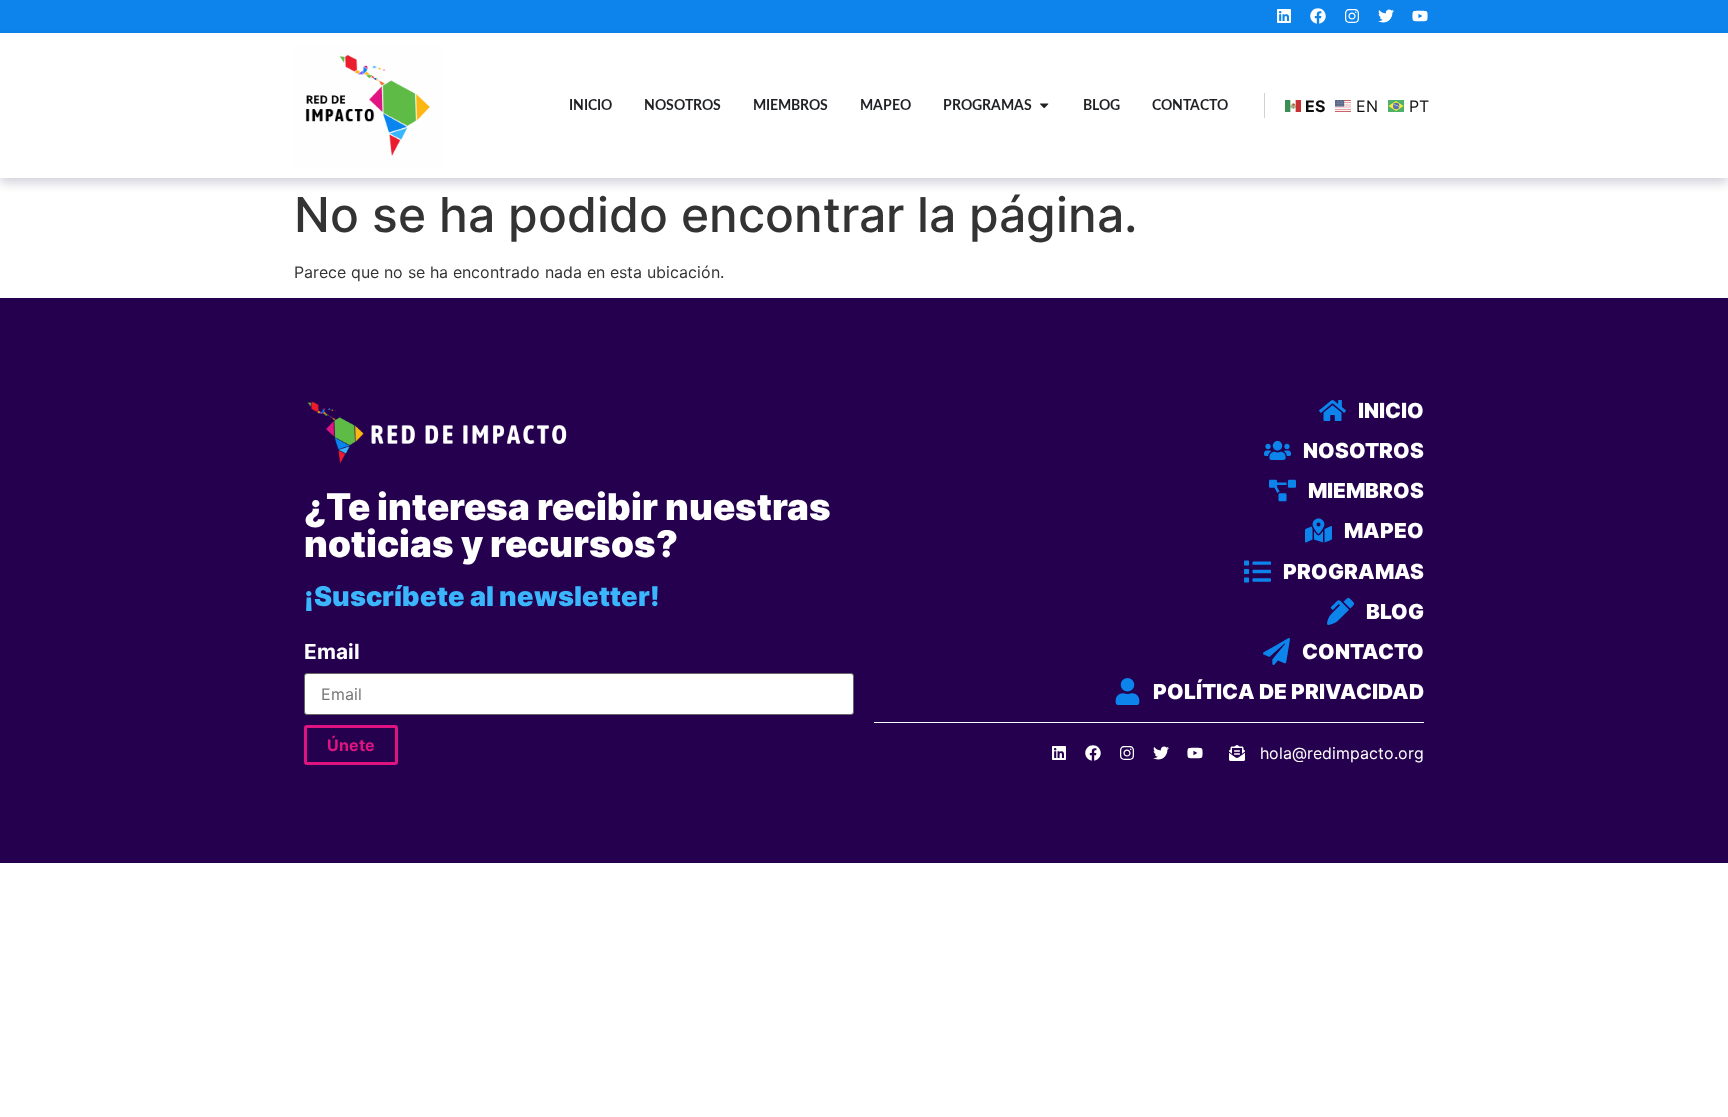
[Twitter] (1385, 16)
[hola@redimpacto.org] (1237, 753)
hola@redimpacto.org (1342, 753)
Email (332, 652)
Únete (351, 745)
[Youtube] (1419, 16)
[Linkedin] (1284, 16)
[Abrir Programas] (1044, 106)
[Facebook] (1318, 16)
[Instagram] (1352, 16)
